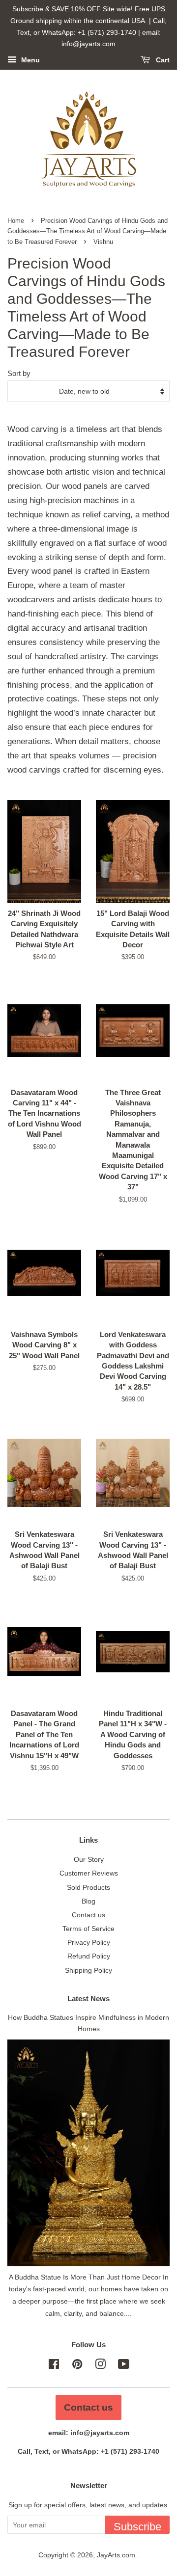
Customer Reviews (89, 1873)
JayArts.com (117, 2555)
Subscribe (137, 2527)
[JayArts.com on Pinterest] (77, 2366)
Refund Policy (89, 1956)
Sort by (19, 373)
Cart (162, 60)
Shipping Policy (88, 1970)
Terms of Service (88, 1929)
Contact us (88, 1915)
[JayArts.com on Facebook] (54, 2366)
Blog (88, 1901)
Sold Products (88, 1887)
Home (16, 221)
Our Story (89, 1859)
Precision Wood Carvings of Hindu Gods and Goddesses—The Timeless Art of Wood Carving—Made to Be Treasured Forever (88, 231)
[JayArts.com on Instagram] (100, 2366)
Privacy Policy (89, 1942)
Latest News (88, 1999)
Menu (29, 60)
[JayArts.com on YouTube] (124, 2366)
